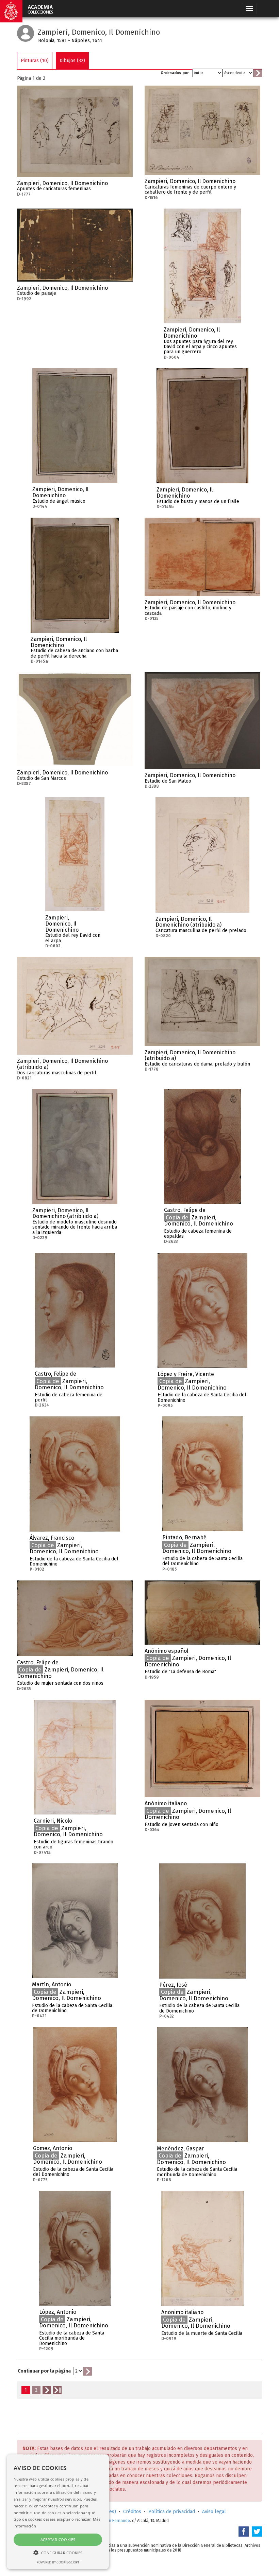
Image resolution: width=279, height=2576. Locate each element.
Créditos (132, 2512)
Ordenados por (175, 73)
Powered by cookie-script (58, 2562)
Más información (128, 185)
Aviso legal (214, 2512)
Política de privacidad (172, 2512)
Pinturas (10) (35, 61)
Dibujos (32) (72, 61)
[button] (58, 2552)
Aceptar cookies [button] (58, 2539)
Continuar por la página (44, 2371)
